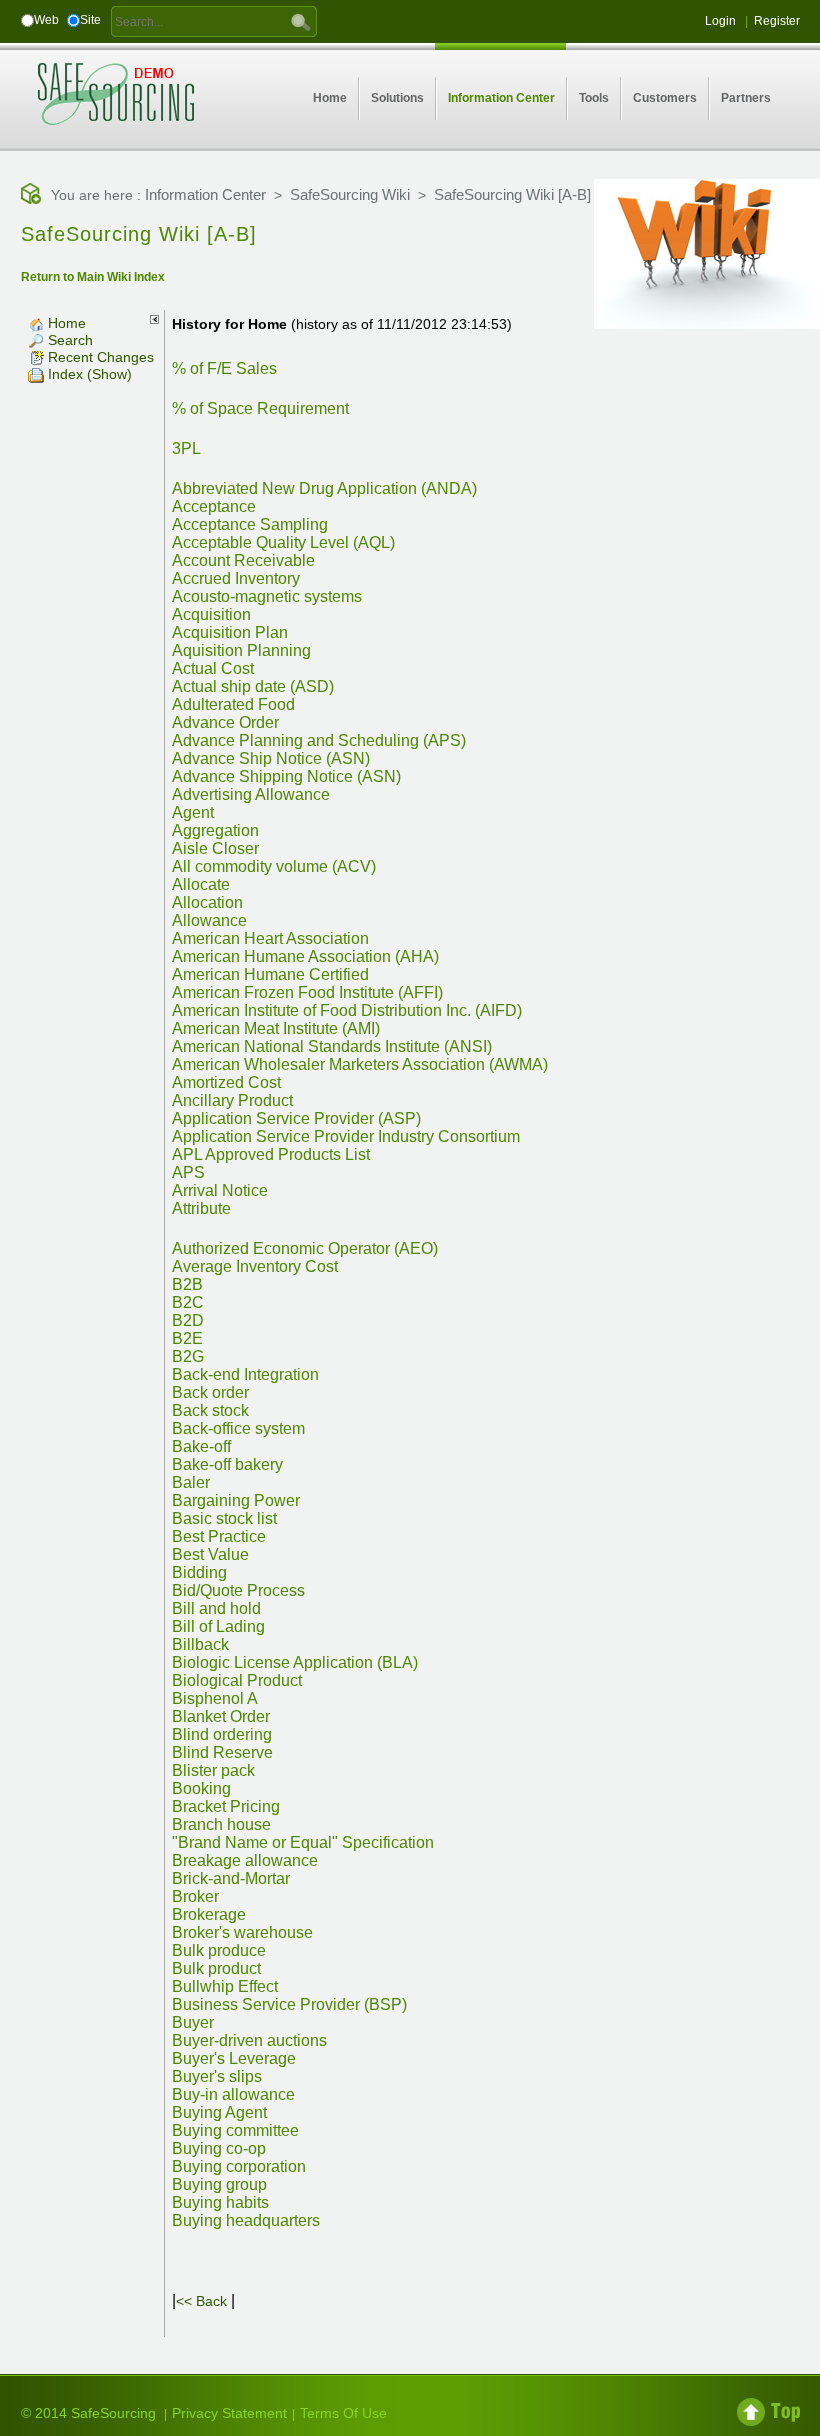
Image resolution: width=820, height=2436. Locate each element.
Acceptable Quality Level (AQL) (283, 542)
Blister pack (213, 1770)
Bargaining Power (236, 1500)
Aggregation (215, 830)
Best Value (210, 1554)
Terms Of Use (343, 2413)
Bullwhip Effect (225, 1986)
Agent (193, 812)
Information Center (205, 194)
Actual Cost (213, 668)
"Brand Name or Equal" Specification (303, 1842)
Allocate (201, 884)
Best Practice (219, 1536)
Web (46, 20)
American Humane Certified (270, 974)
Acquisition (211, 614)
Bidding (199, 1572)
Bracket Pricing (226, 1806)
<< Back (201, 2301)
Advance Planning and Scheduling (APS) (319, 740)
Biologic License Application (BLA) (295, 1662)
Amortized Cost (226, 1082)
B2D (188, 1320)
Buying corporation (239, 2166)
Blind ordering (222, 1734)
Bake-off (201, 1446)
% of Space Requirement (260, 408)
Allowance (209, 920)
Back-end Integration (245, 1374)
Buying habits (220, 2202)
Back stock (210, 1410)
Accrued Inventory (236, 578)
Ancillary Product (232, 1100)
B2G (188, 1356)
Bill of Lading (218, 1626)
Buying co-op (219, 2148)
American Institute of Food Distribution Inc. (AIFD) (347, 1010)
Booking (201, 1788)
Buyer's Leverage (234, 2058)
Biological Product (237, 1680)
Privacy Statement (229, 2413)
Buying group (219, 2184)
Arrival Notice (220, 1190)
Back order (210, 1392)
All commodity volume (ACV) (274, 866)
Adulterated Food (233, 704)
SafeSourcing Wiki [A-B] (512, 194)
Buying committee (235, 2130)
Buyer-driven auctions (249, 2040)
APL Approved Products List (271, 1154)
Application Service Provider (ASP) (296, 1118)
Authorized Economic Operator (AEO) (305, 1248)
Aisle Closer (215, 848)
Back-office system (238, 1428)
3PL (186, 448)
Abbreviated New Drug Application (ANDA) (324, 488)
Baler (191, 1482)
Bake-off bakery (227, 1464)
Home (65, 323)
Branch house (221, 1824)
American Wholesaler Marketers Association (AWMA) (360, 1064)
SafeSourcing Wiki (350, 194)
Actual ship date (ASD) (253, 686)
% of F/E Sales (224, 368)
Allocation (207, 902)
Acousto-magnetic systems (267, 596)
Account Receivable (243, 560)
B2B (187, 1284)
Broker (195, 1896)
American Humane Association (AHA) (305, 956)
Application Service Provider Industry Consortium (346, 1136)
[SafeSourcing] (116, 93)
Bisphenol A (215, 1698)
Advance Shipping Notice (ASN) (286, 776)
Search (68, 340)
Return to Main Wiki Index (93, 277)
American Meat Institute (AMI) (276, 1028)
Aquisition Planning (241, 650)
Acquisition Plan (230, 632)
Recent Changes (99, 357)
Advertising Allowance (251, 794)
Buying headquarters (246, 2220)
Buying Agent (219, 2112)
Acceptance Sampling (250, 524)
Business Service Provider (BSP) (289, 2004)
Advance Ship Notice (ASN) (271, 758)
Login (720, 21)
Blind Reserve (222, 1752)
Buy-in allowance (233, 2094)
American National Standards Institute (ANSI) (332, 1046)
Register (777, 21)
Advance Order (225, 722)
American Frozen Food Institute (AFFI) (307, 992)
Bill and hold (216, 1608)
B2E (187, 1338)
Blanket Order (221, 1716)
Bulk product (216, 1968)
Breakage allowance (245, 1860)
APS (188, 1172)
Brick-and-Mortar (231, 1878)
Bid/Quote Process (238, 1590)
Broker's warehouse (242, 1932)
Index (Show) (88, 374)
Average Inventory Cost (255, 1266)
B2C (188, 1302)
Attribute (201, 1208)
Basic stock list (224, 1518)
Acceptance (214, 506)
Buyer (193, 2022)
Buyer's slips (217, 2076)
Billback (200, 1644)
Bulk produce (219, 1950)
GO (301, 21)
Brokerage (209, 1914)
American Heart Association (270, 938)
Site (90, 20)
